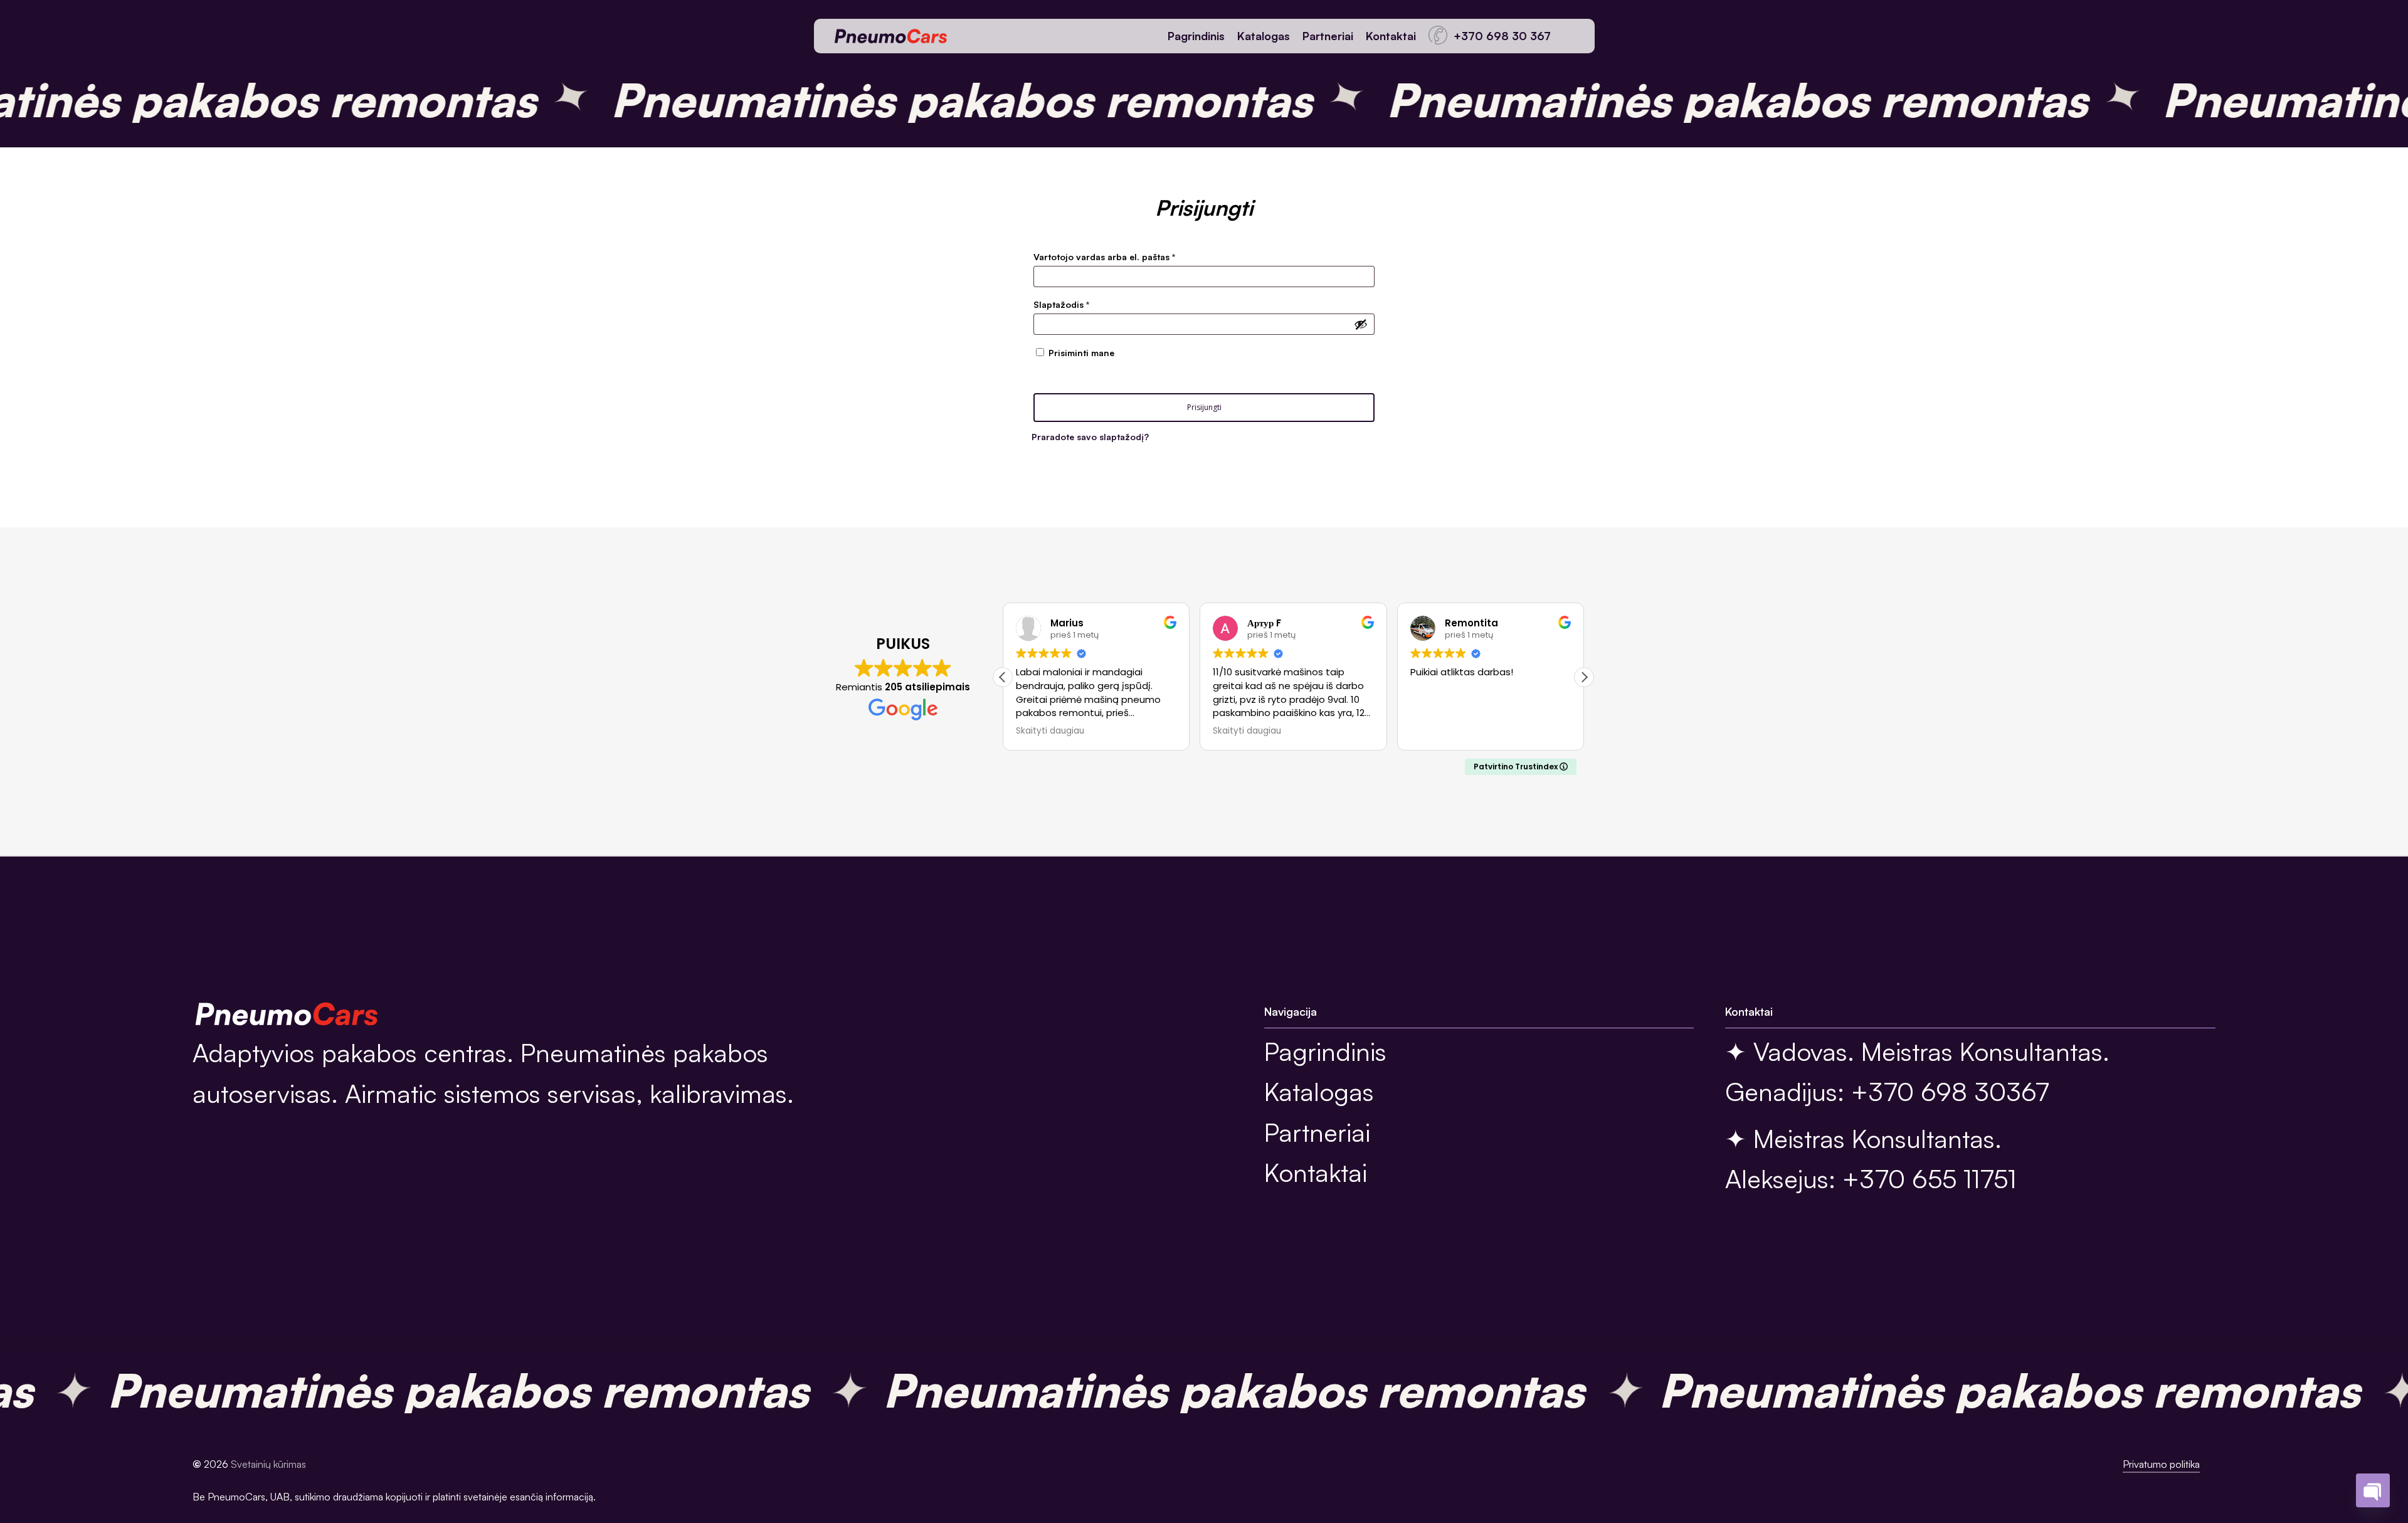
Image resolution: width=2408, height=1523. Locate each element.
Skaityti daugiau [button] (1050, 731)
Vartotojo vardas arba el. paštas (1127, 256)
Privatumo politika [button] (2161, 1464)
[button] (1584, 677)
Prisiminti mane (1081, 353)
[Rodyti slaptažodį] (1361, 324)
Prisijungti (1204, 407)
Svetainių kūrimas (268, 1464)
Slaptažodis (1085, 304)
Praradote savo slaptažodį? (1090, 437)
